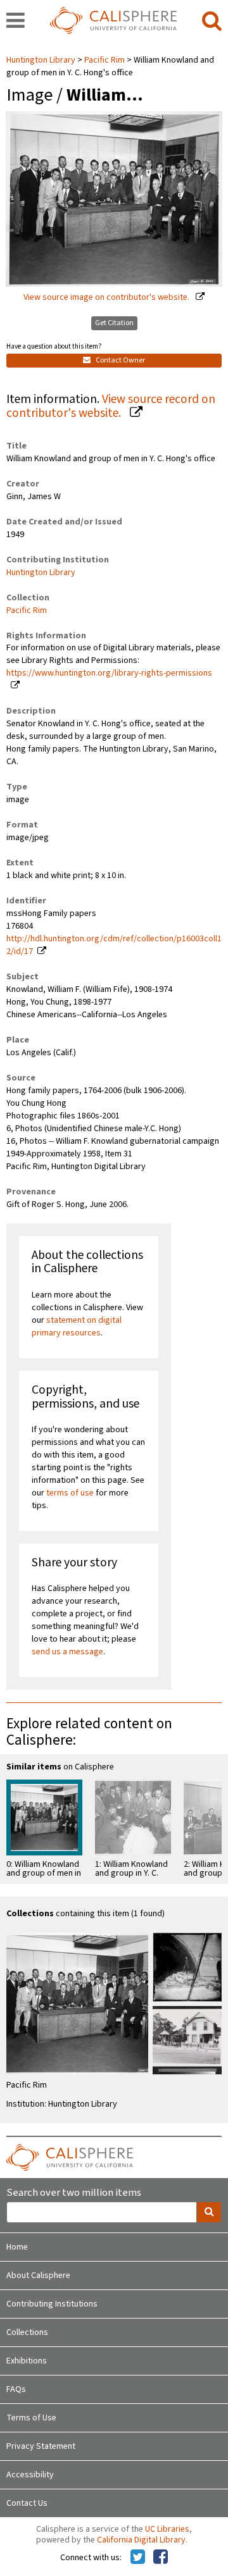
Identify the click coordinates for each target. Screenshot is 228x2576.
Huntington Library (42, 60)
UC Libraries (167, 2529)
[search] (212, 22)
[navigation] (16, 22)
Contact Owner (120, 360)
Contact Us (27, 2503)
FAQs (16, 2389)
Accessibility (30, 2475)
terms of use (70, 1493)
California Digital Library (141, 2540)
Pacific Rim (104, 60)
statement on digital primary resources (77, 1327)
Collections (27, 2332)
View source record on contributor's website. (111, 406)
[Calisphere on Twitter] (138, 2558)
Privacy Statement (41, 2446)
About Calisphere (38, 2276)
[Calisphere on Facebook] (161, 2558)
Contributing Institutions (52, 2304)
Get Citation (114, 323)
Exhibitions (27, 2361)
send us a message (67, 1652)
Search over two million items (74, 2193)
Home (17, 2247)
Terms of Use (31, 2418)
